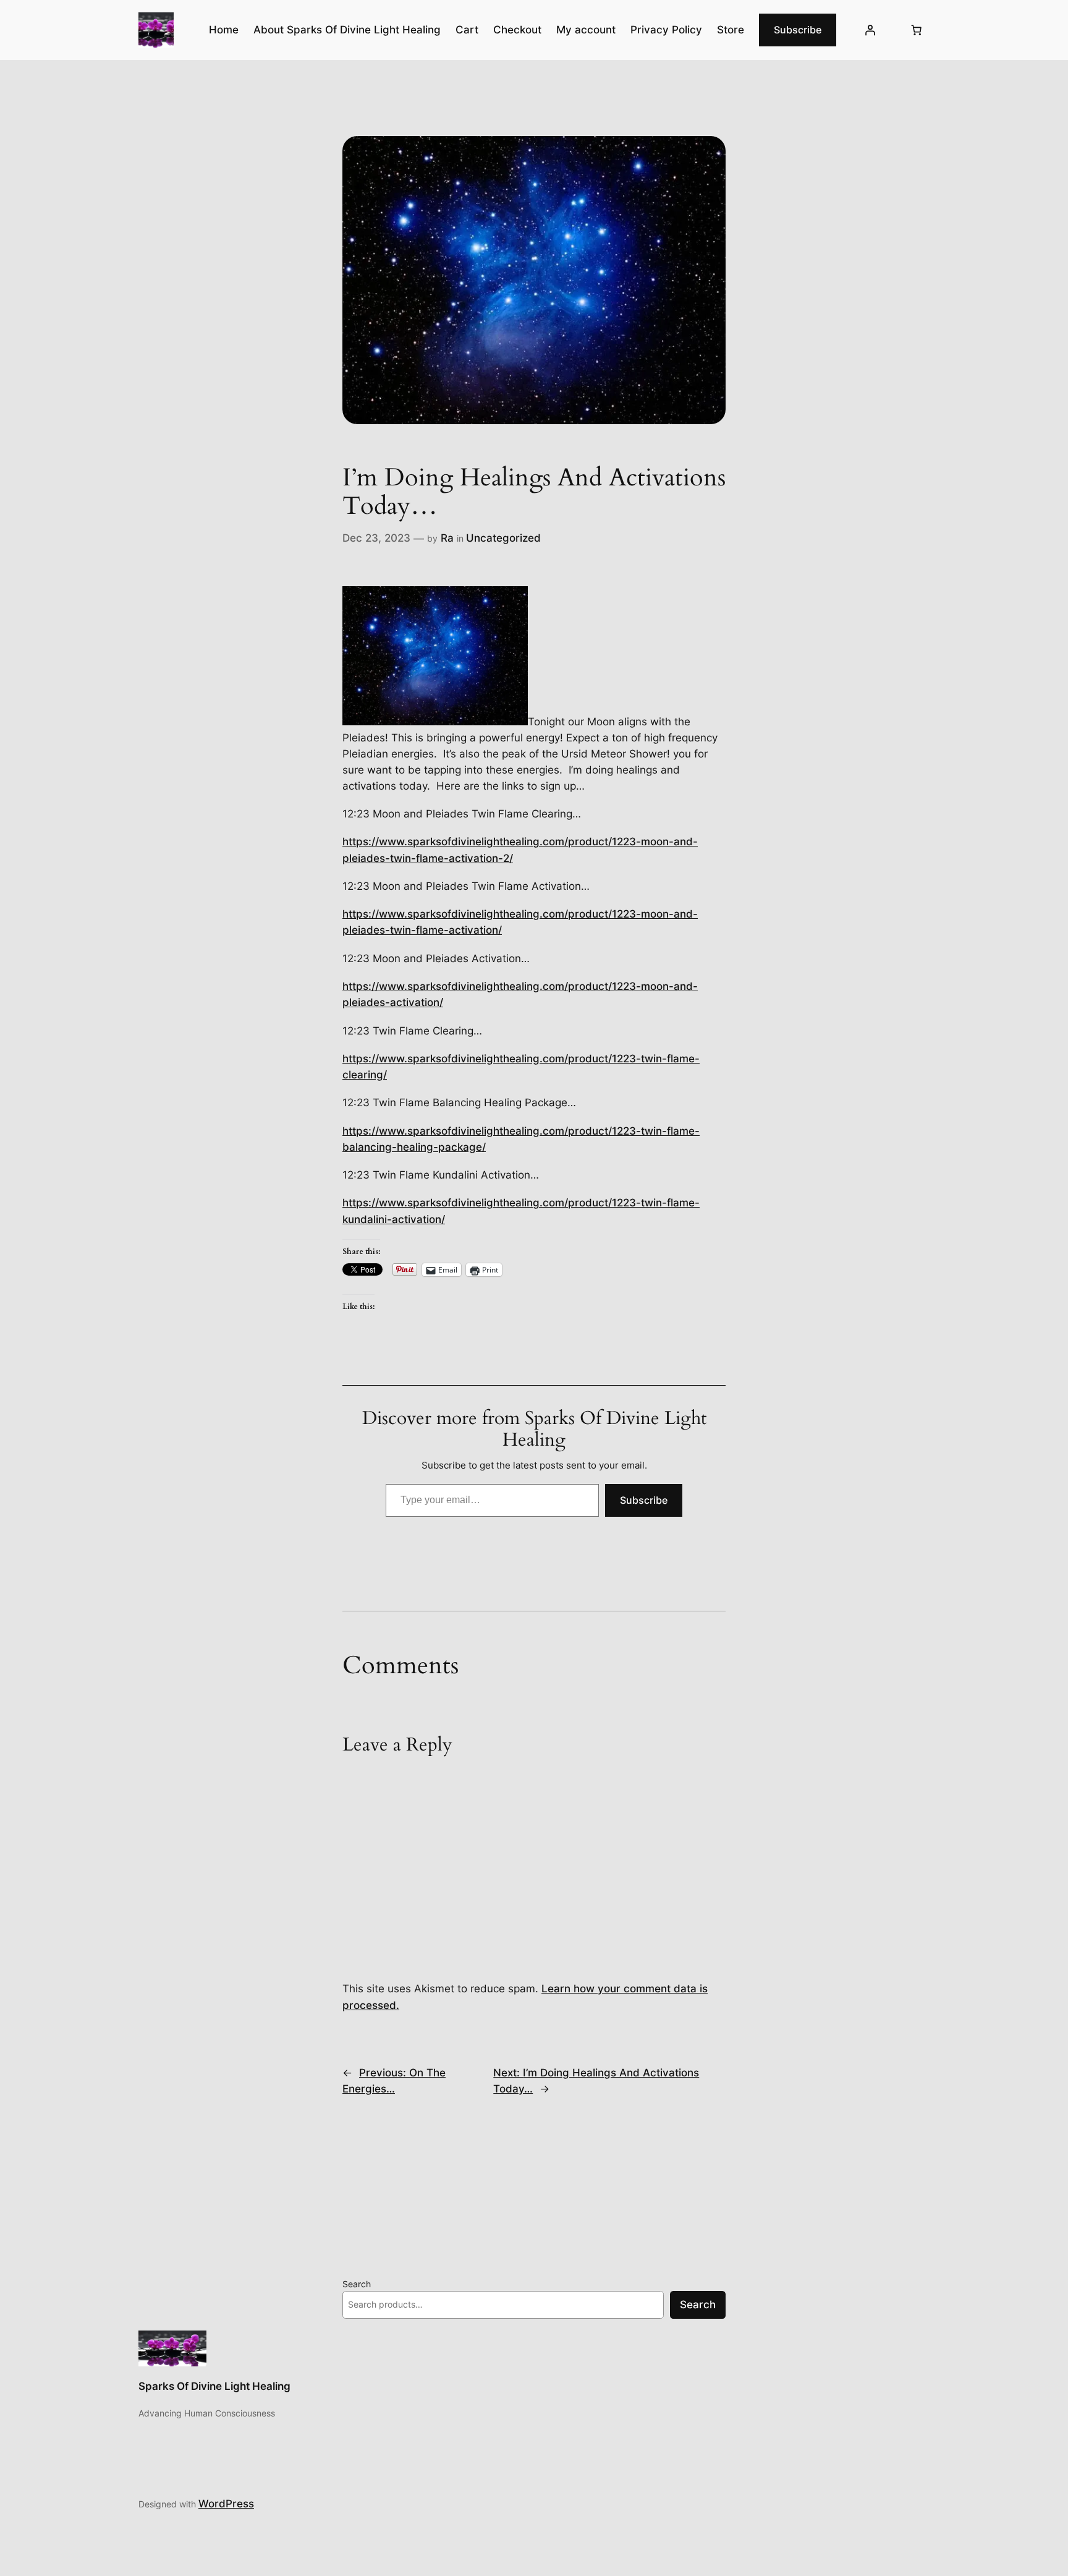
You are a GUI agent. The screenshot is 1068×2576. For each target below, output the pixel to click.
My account (586, 30)
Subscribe (798, 30)
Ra (447, 538)
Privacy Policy (666, 30)
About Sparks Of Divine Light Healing (347, 30)
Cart (467, 30)
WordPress (226, 2504)
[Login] (870, 30)
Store (731, 30)
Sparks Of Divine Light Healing (214, 2386)
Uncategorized (503, 538)
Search (357, 2284)
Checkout (517, 30)
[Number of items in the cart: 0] (917, 30)
